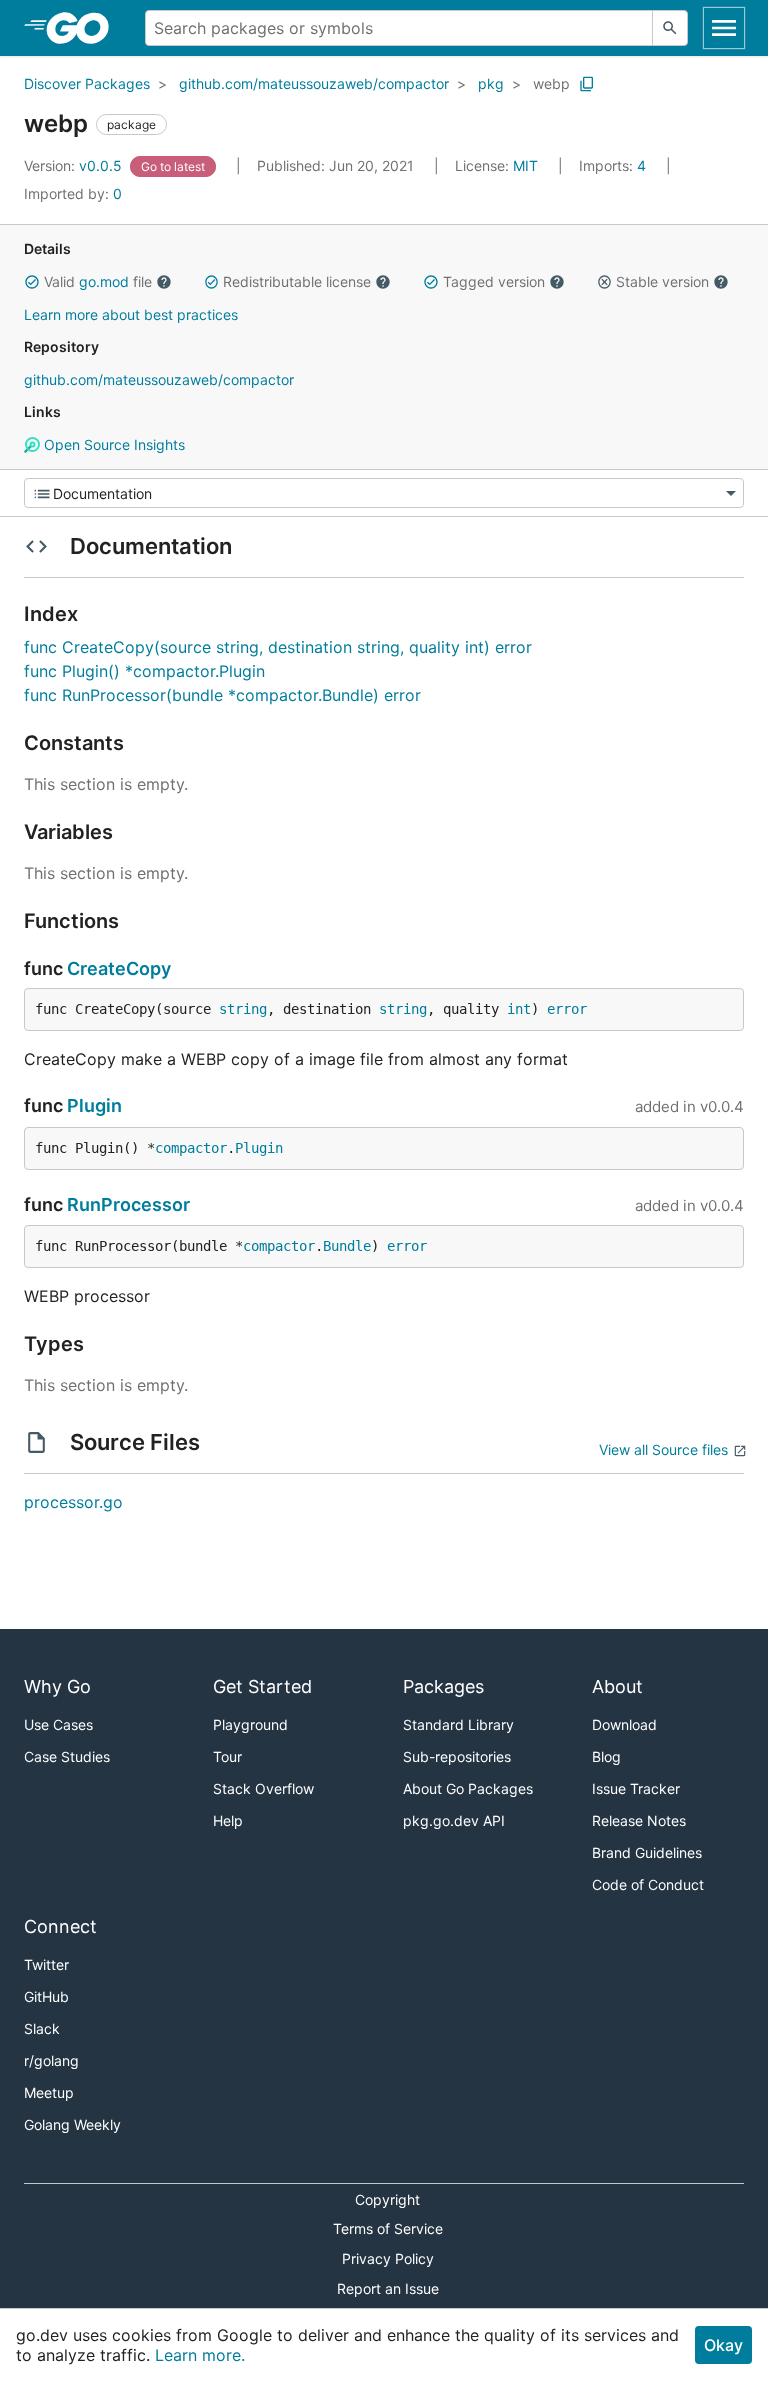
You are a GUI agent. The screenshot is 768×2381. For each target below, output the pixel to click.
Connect (60, 1926)
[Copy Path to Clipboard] (587, 84)
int (519, 1009)
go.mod (104, 281)
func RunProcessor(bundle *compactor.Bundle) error (222, 695)
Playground (250, 1724)
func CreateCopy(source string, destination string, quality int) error (278, 647)
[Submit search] (670, 28)
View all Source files (663, 1449)
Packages (443, 1686)
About (617, 1686)
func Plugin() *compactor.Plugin (144, 671)
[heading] (84, 28)
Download (624, 1724)
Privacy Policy (388, 2258)
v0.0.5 (75, 165)
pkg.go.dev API (454, 1820)
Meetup (49, 2092)
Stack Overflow (263, 1788)
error (567, 1009)
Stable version (662, 281)
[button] (32, 282)
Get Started (262, 1686)
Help (228, 1820)
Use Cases (58, 1724)
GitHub (46, 1996)
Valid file (98, 281)
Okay (723, 2345)
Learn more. (200, 2355)
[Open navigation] (724, 28)
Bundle (347, 1246)
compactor (191, 1148)
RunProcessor (128, 1204)
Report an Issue (388, 2288)
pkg (491, 83)
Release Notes (639, 1820)
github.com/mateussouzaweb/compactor (314, 83)
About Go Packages (468, 1788)
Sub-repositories (457, 1756)
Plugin (94, 1105)
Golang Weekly (72, 2124)
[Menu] (384, 493)
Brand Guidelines (647, 1852)
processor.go (73, 1502)
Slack (42, 2028)
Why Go (57, 1686)
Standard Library (458, 1724)
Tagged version (494, 281)
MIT (525, 165)
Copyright (387, 2199)
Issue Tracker (636, 1788)
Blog (606, 1756)
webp (551, 83)
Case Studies (67, 1756)
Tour (227, 1756)
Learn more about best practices (131, 314)
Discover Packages (87, 83)
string (243, 1009)
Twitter (46, 1964)
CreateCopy (119, 968)
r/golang (51, 2060)
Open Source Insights (112, 444)
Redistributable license (297, 281)
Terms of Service (388, 2228)
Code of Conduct (648, 1884)
